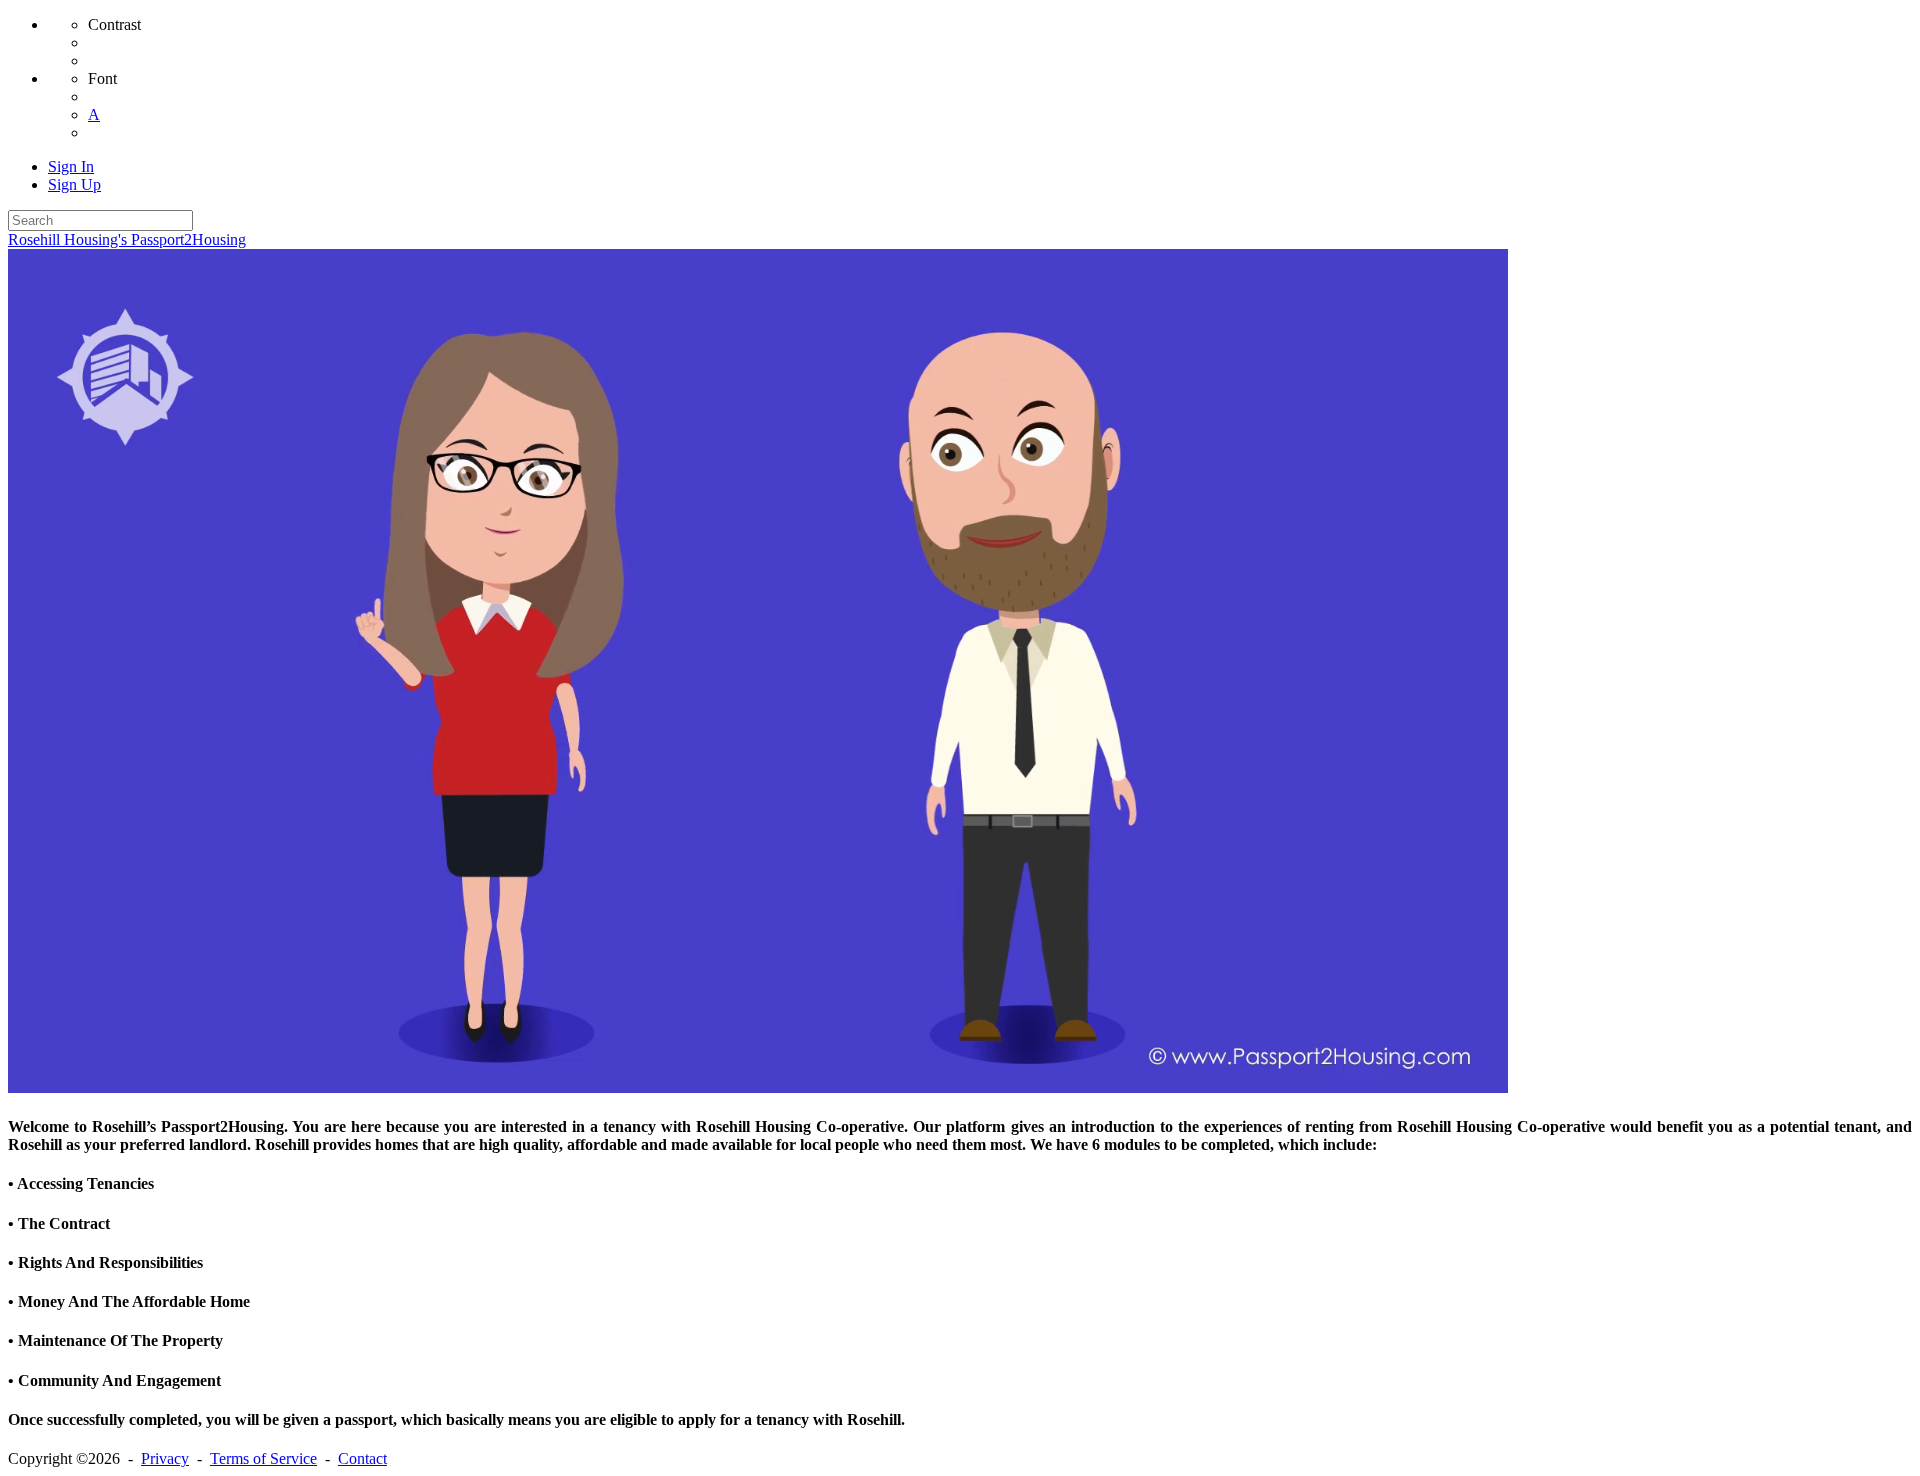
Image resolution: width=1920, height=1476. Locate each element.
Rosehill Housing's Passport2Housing (127, 239)
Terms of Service (263, 1458)
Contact (362, 1458)
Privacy (165, 1458)
